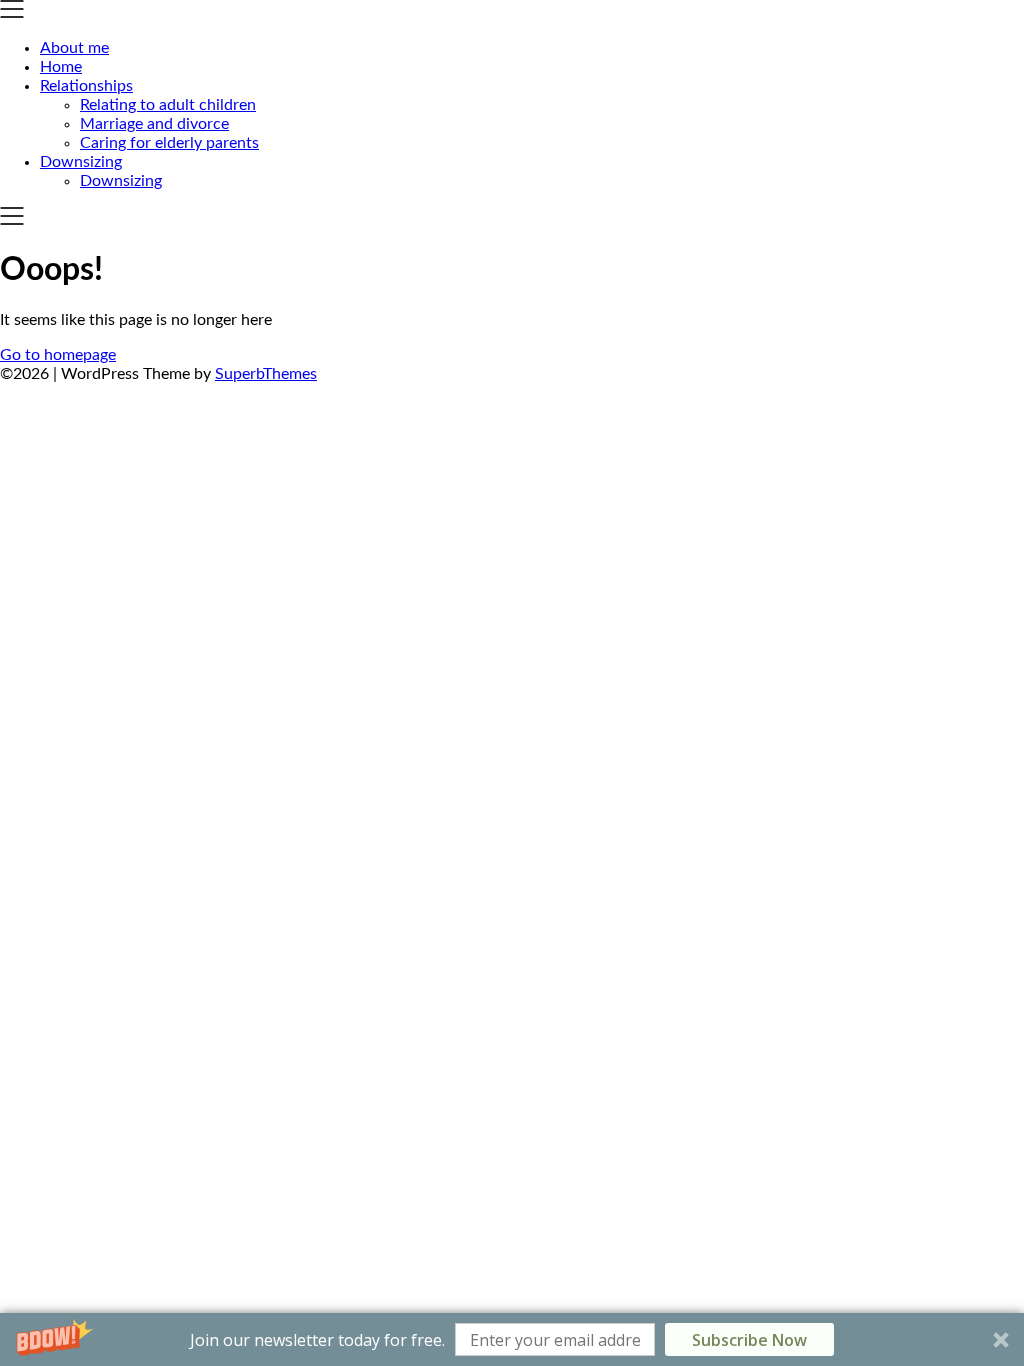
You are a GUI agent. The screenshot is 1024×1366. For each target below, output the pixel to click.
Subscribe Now (749, 1340)
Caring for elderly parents (169, 143)
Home (61, 67)
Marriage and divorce (154, 124)
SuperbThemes (266, 374)
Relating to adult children (168, 105)
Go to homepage (58, 355)
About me (74, 48)
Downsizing (81, 162)
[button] (512, 1339)
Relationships (86, 86)
